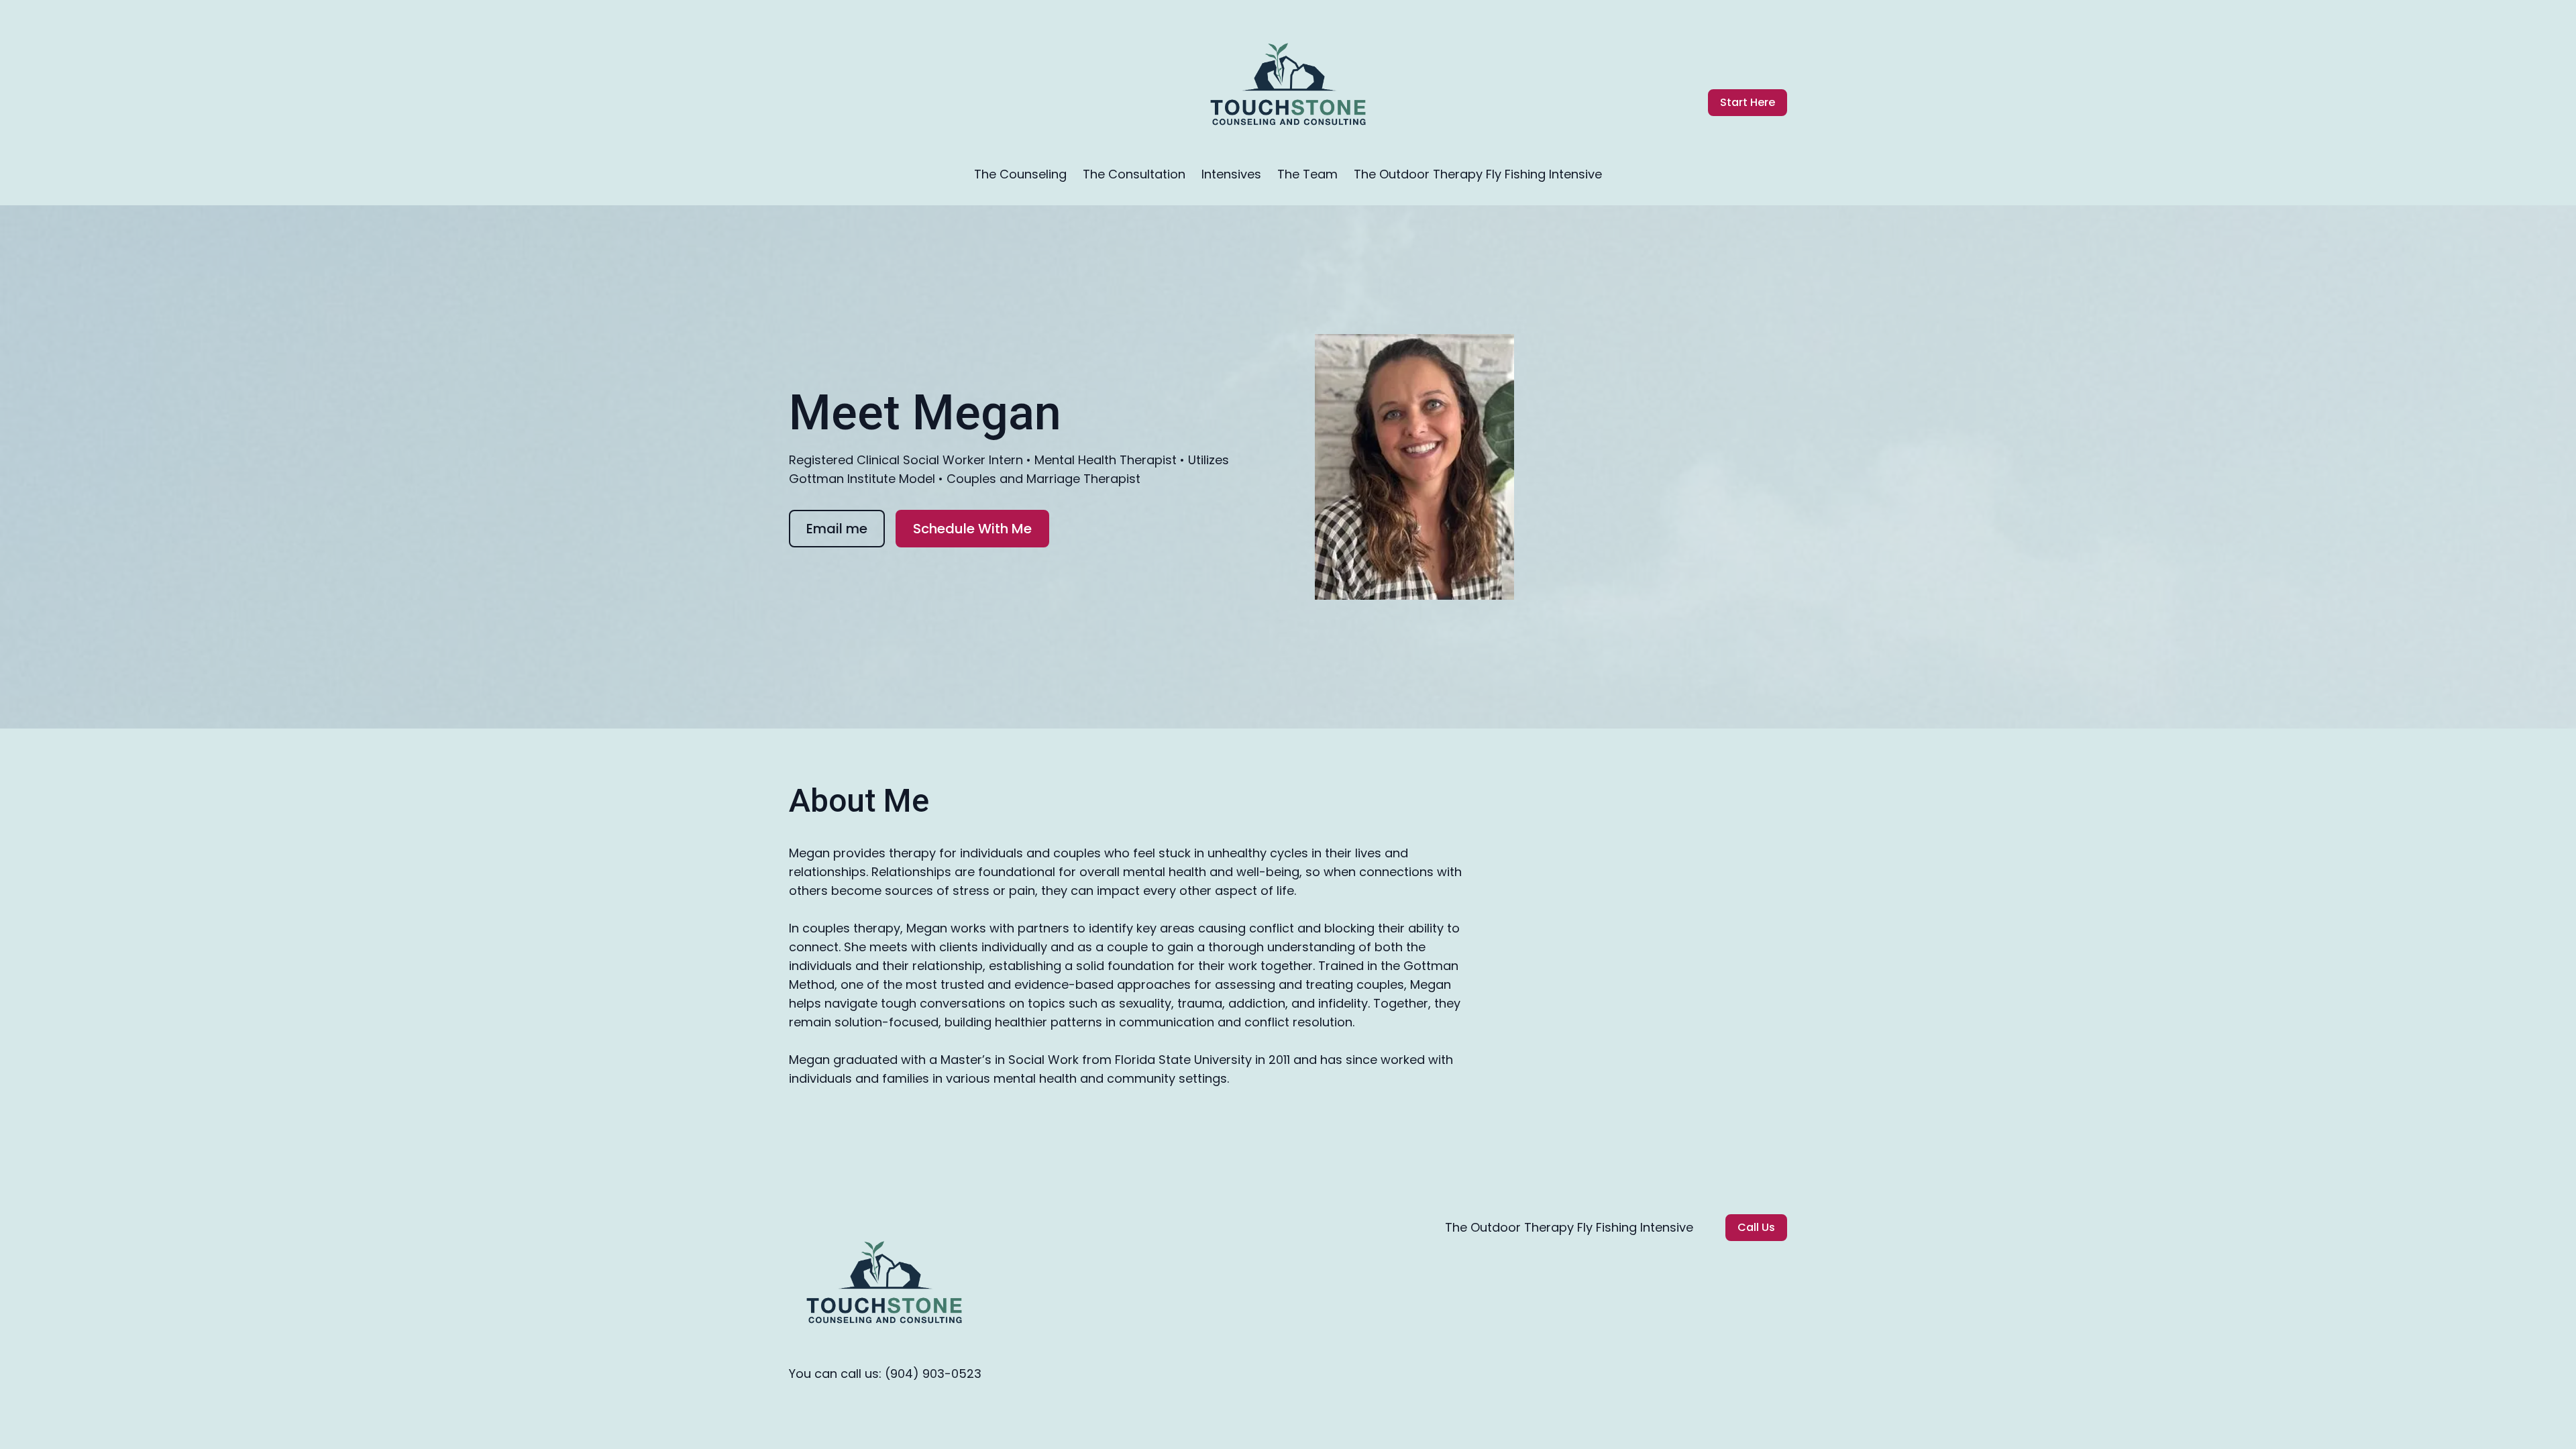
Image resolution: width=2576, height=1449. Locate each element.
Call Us (1756, 1227)
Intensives (1231, 174)
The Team (1307, 174)
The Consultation (1134, 174)
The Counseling (1020, 174)
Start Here (1748, 102)
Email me (837, 529)
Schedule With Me (972, 529)
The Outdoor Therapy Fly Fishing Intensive (1478, 174)
